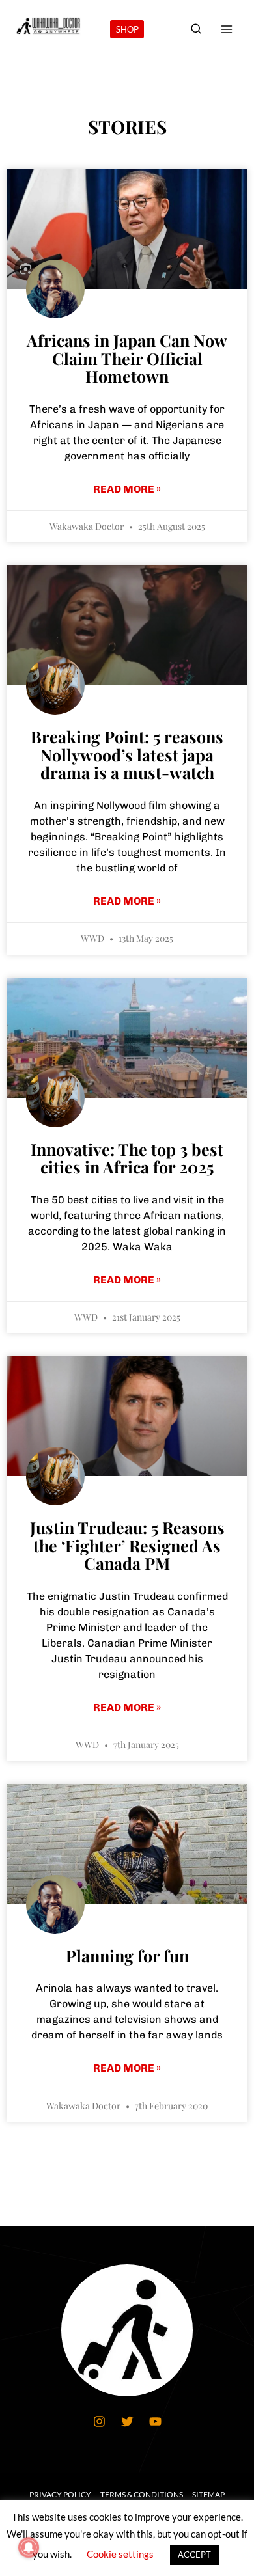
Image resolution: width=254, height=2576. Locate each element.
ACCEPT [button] (194, 2555)
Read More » (127, 489)
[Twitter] (127, 2422)
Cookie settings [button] (120, 2554)
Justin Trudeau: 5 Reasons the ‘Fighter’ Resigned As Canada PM (127, 1545)
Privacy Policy (60, 2494)
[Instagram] (99, 2422)
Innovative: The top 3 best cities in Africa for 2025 (127, 1158)
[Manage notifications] (29, 2547)
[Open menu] (226, 29)
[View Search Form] (196, 29)
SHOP (127, 29)
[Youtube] (155, 2422)
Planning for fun (127, 1955)
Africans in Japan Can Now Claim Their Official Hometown (127, 358)
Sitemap (208, 2494)
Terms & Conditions (142, 2494)
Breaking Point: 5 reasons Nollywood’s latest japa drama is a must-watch (127, 754)
